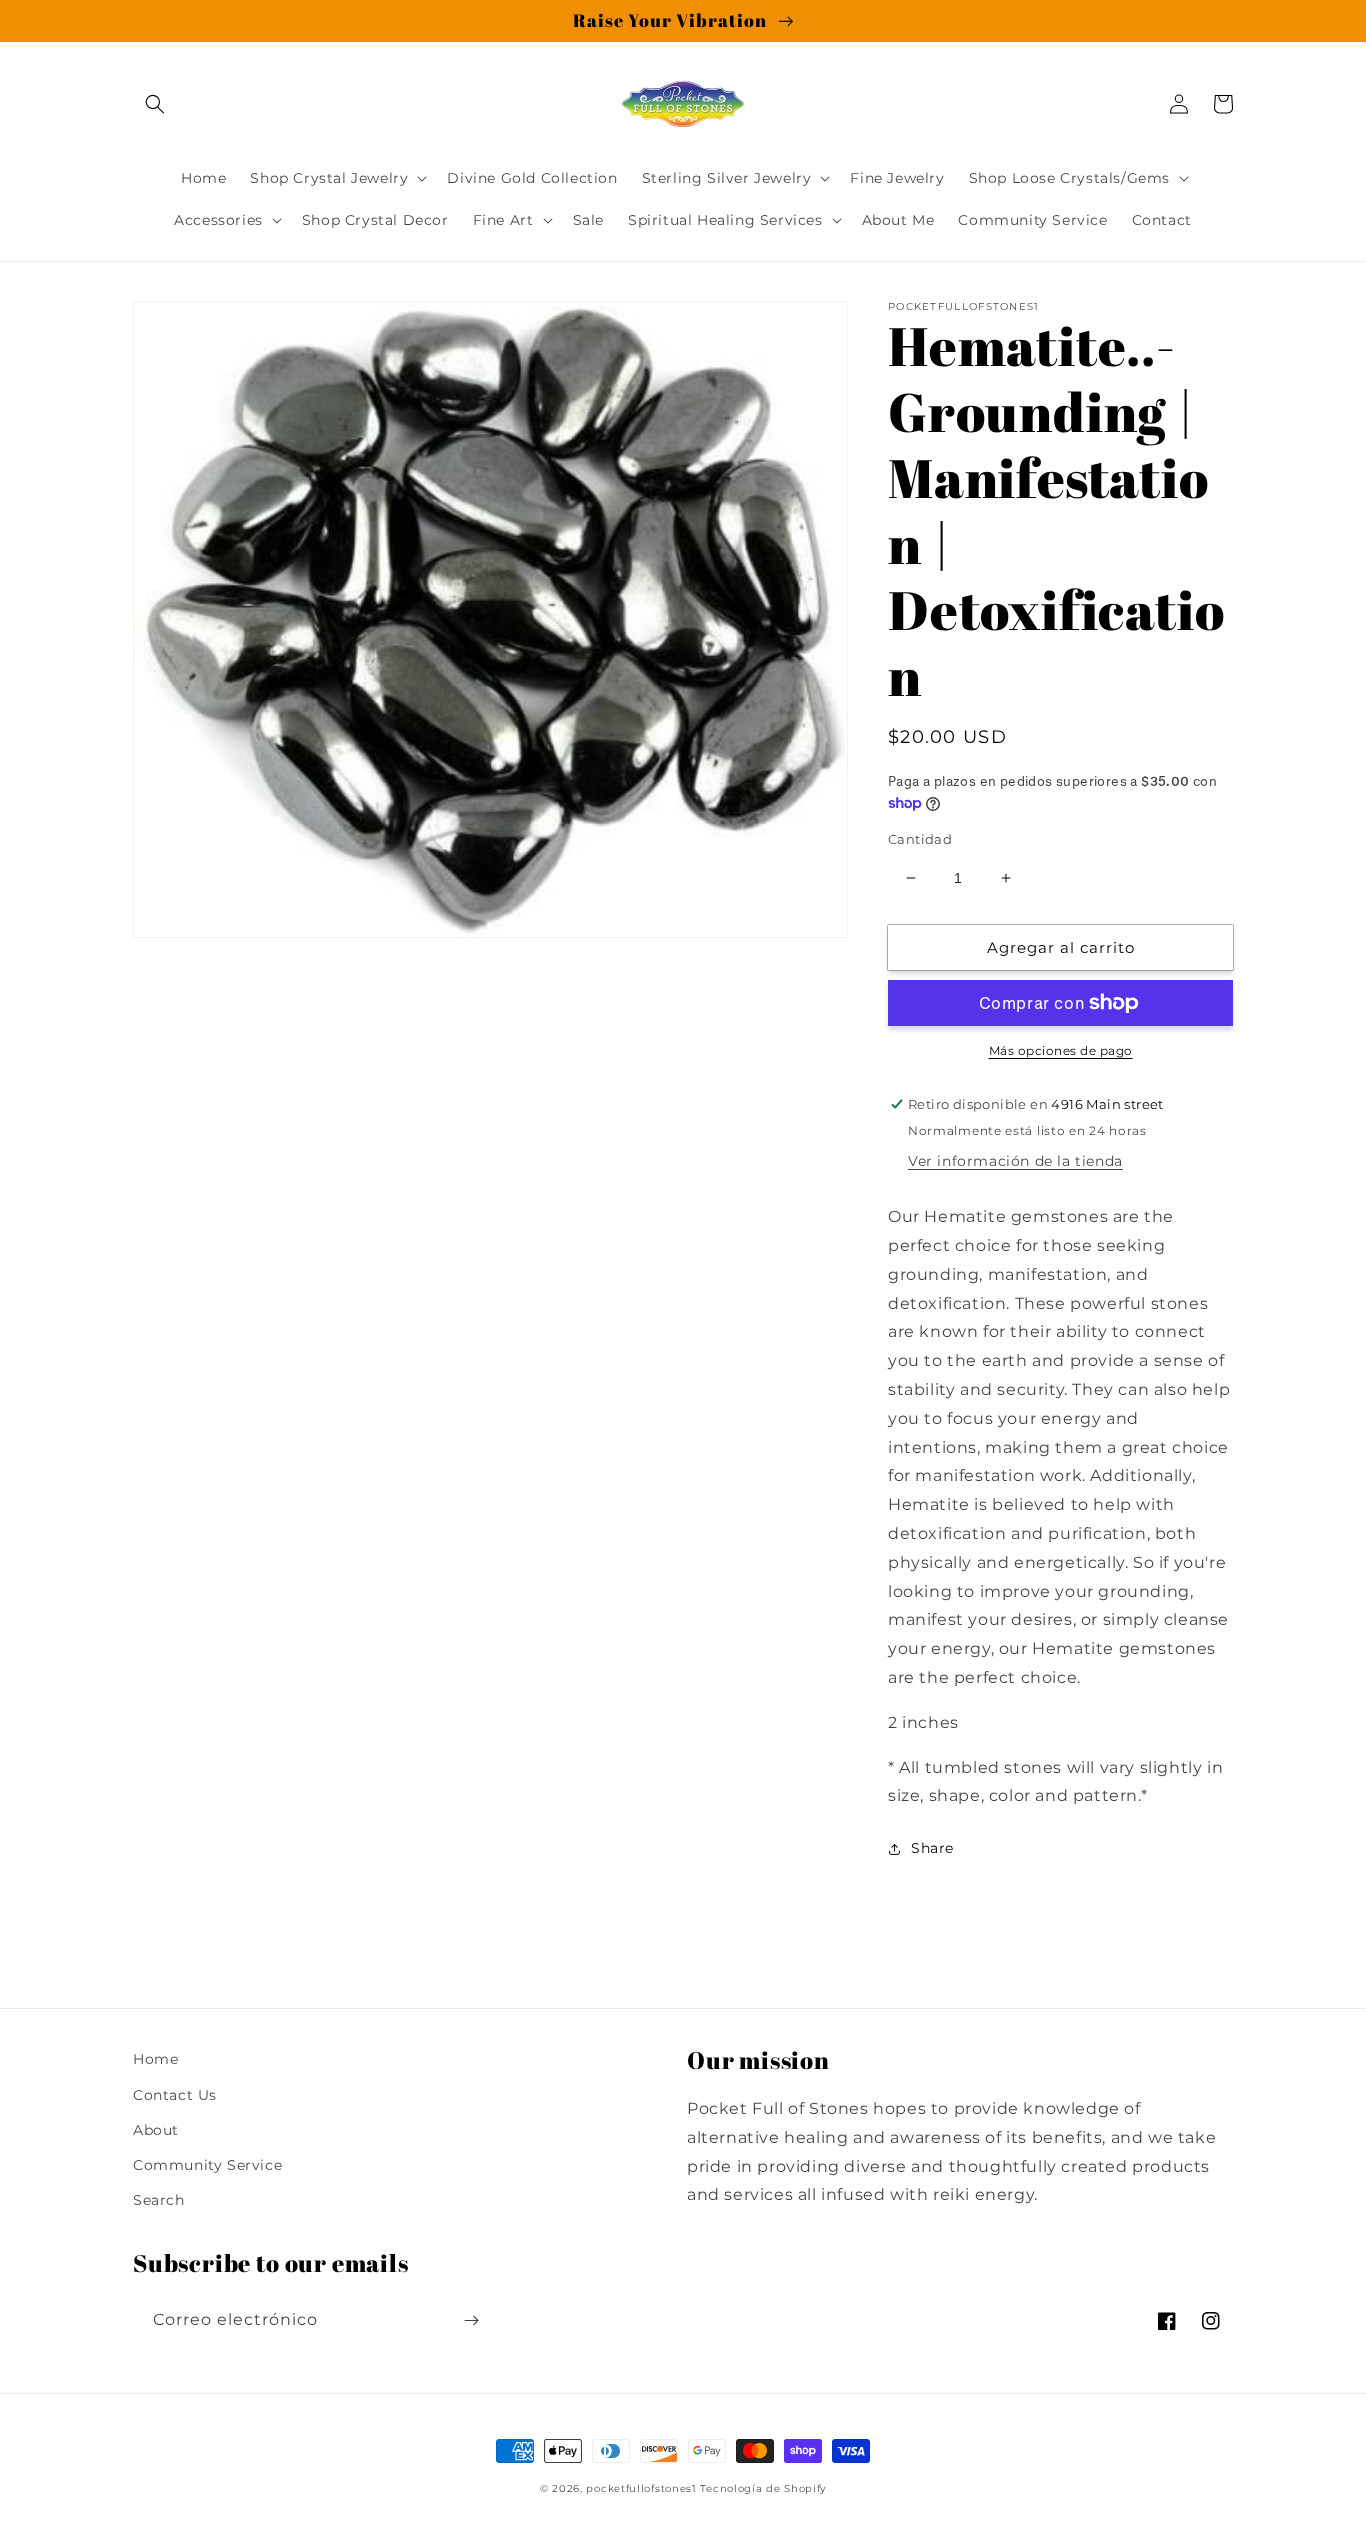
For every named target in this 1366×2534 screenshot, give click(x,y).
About (156, 2130)
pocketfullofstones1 (641, 2488)
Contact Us (175, 2095)
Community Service (207, 2165)
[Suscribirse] (471, 2320)
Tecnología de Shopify (763, 2488)
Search (159, 2200)
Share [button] (932, 1848)
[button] (155, 104)
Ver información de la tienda (1015, 1161)
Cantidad (920, 839)
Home (155, 2059)
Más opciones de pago (1061, 1050)
